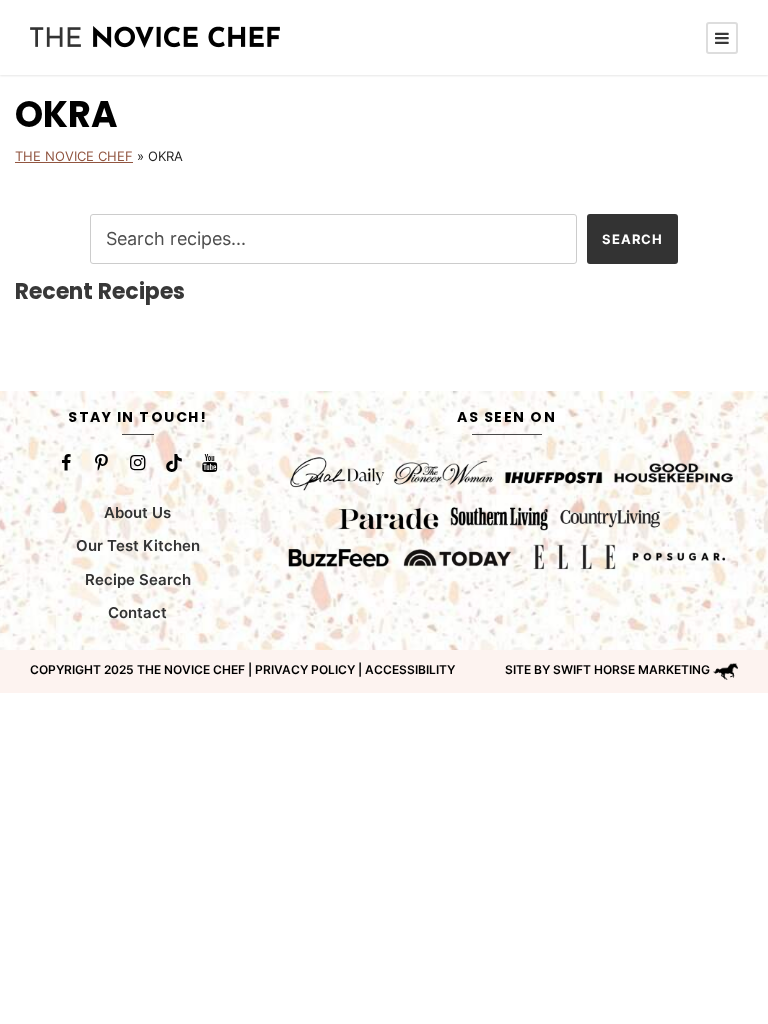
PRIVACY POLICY (305, 669)
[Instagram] (138, 463)
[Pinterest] (102, 463)
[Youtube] (210, 463)
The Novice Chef (74, 156)
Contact (137, 612)
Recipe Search (138, 579)
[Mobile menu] (722, 38)
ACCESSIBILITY (410, 669)
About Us (137, 512)
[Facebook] (66, 463)
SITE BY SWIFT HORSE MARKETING (607, 669)
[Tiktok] (174, 463)
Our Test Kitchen (138, 545)
